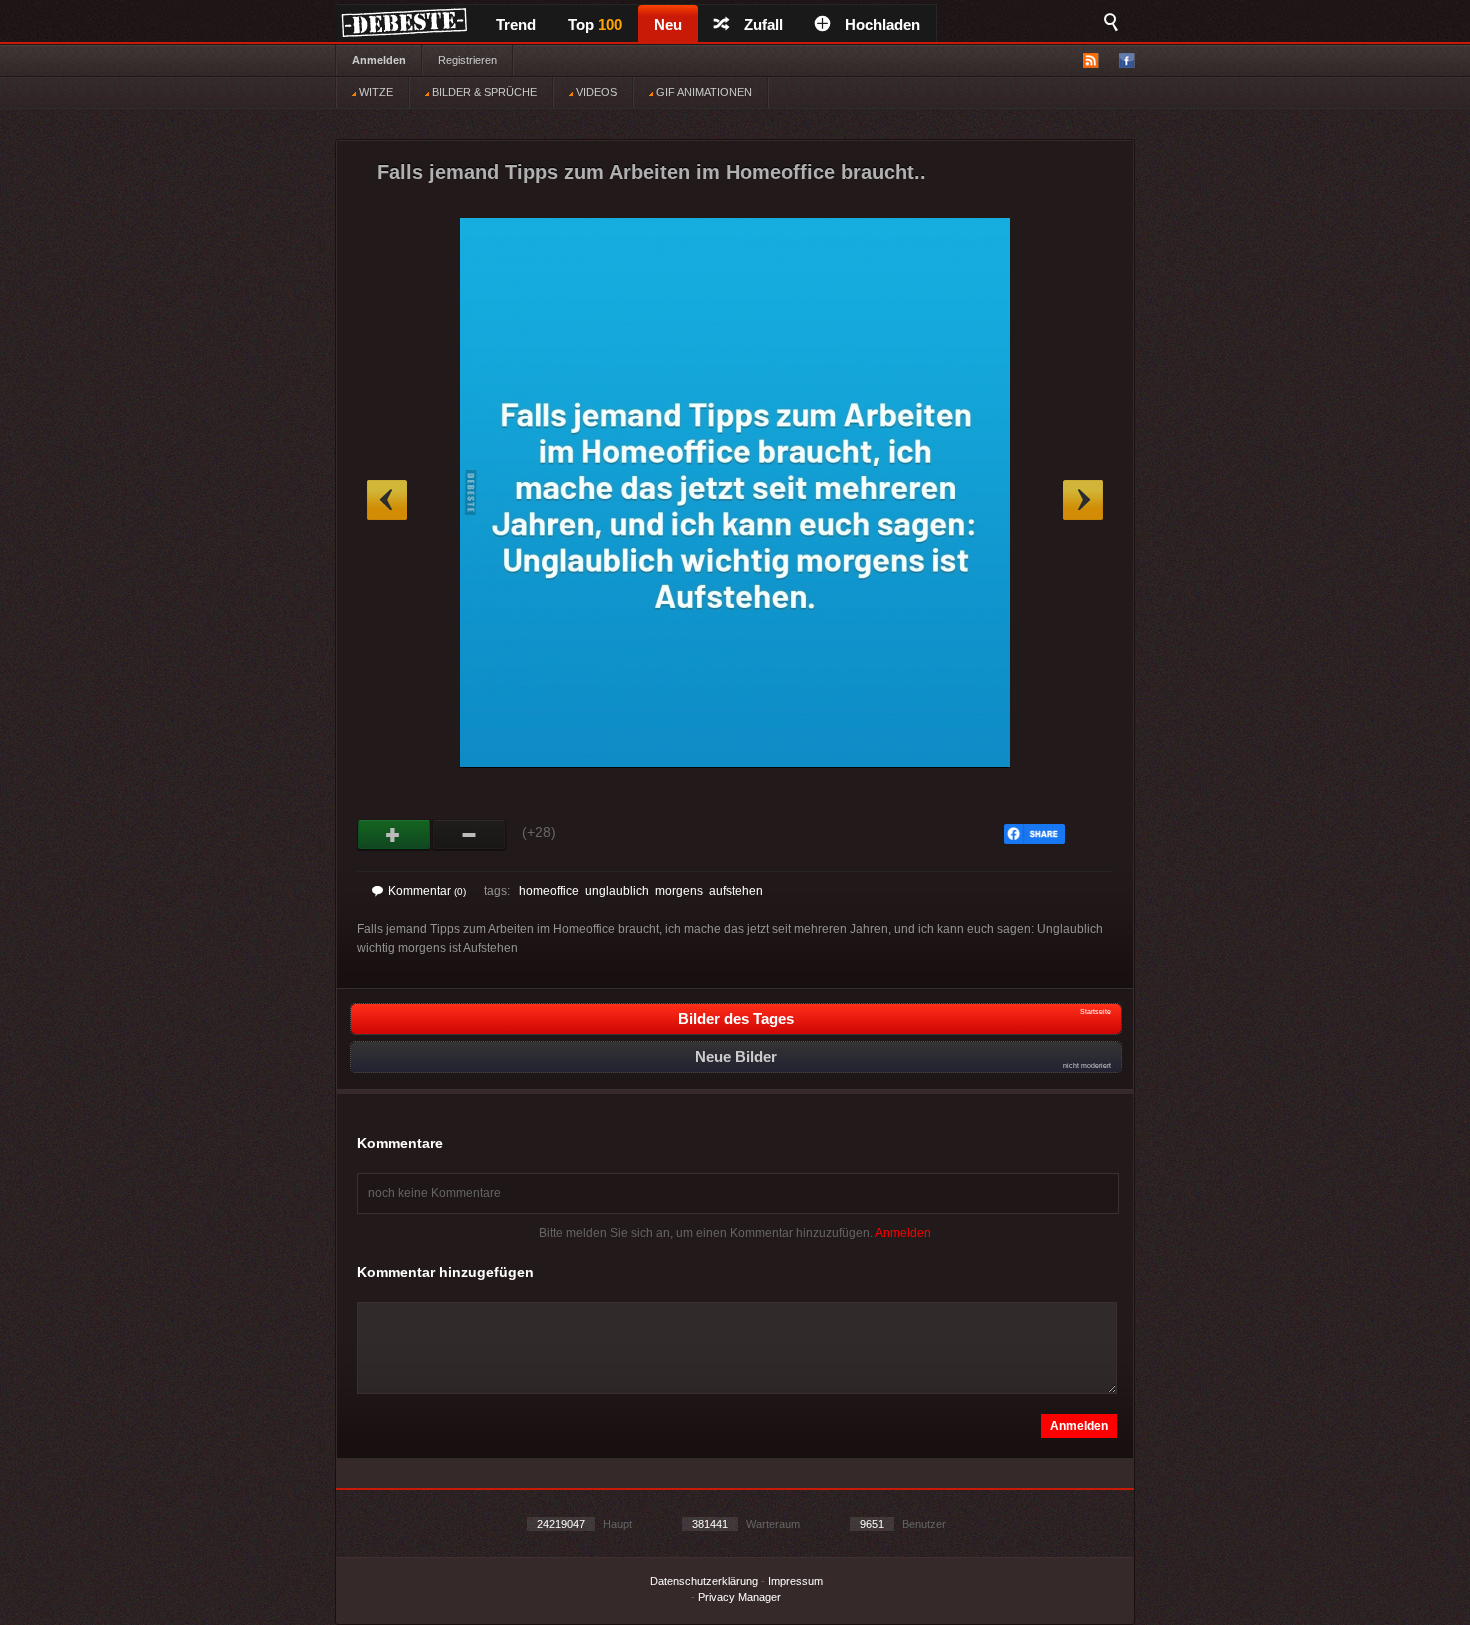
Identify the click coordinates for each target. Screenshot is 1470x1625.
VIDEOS (595, 92)
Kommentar (427, 891)
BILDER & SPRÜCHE (483, 92)
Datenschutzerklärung (704, 1581)
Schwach (469, 835)
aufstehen (736, 891)
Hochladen (882, 24)
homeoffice (549, 891)
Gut (394, 835)
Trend (516, 24)
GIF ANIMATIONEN (702, 92)
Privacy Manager (739, 1597)
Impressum (795, 1581)
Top (595, 24)
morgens (679, 891)
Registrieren (467, 60)
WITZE (374, 92)
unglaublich (617, 891)
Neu (668, 24)
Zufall (763, 24)
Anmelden (379, 60)
